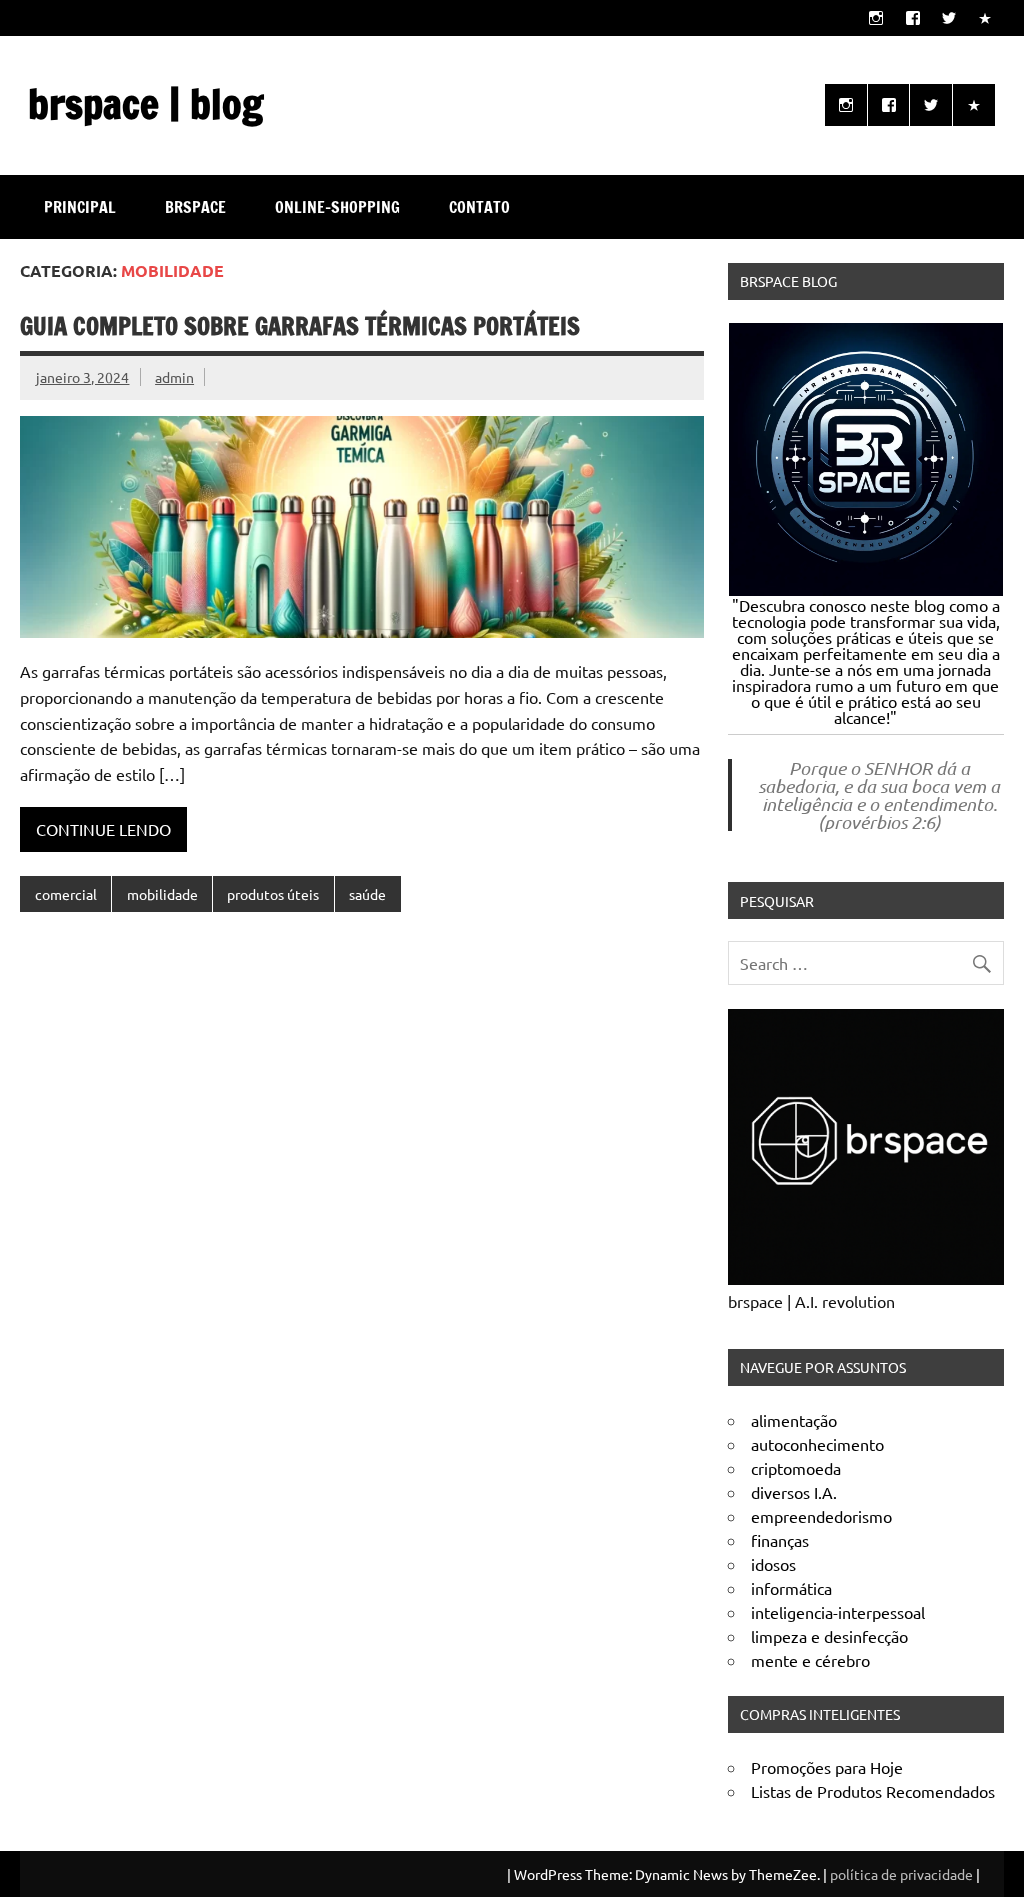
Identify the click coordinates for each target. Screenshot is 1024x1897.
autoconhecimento (817, 1444)
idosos (773, 1564)
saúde (367, 894)
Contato (479, 207)
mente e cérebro (810, 1660)
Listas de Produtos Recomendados (873, 1791)
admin (174, 377)
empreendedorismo (821, 1516)
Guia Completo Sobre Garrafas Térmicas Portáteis (300, 326)
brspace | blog (145, 103)
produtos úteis (273, 894)
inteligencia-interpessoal (838, 1612)
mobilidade (162, 894)
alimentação (794, 1420)
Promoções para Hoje (827, 1767)
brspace (195, 207)
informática (791, 1588)
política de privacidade (901, 1874)
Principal (80, 207)
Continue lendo (103, 829)
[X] (948, 17)
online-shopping (337, 207)
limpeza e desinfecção (829, 1636)
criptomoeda (796, 1468)
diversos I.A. (794, 1492)
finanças (780, 1540)
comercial (66, 894)
